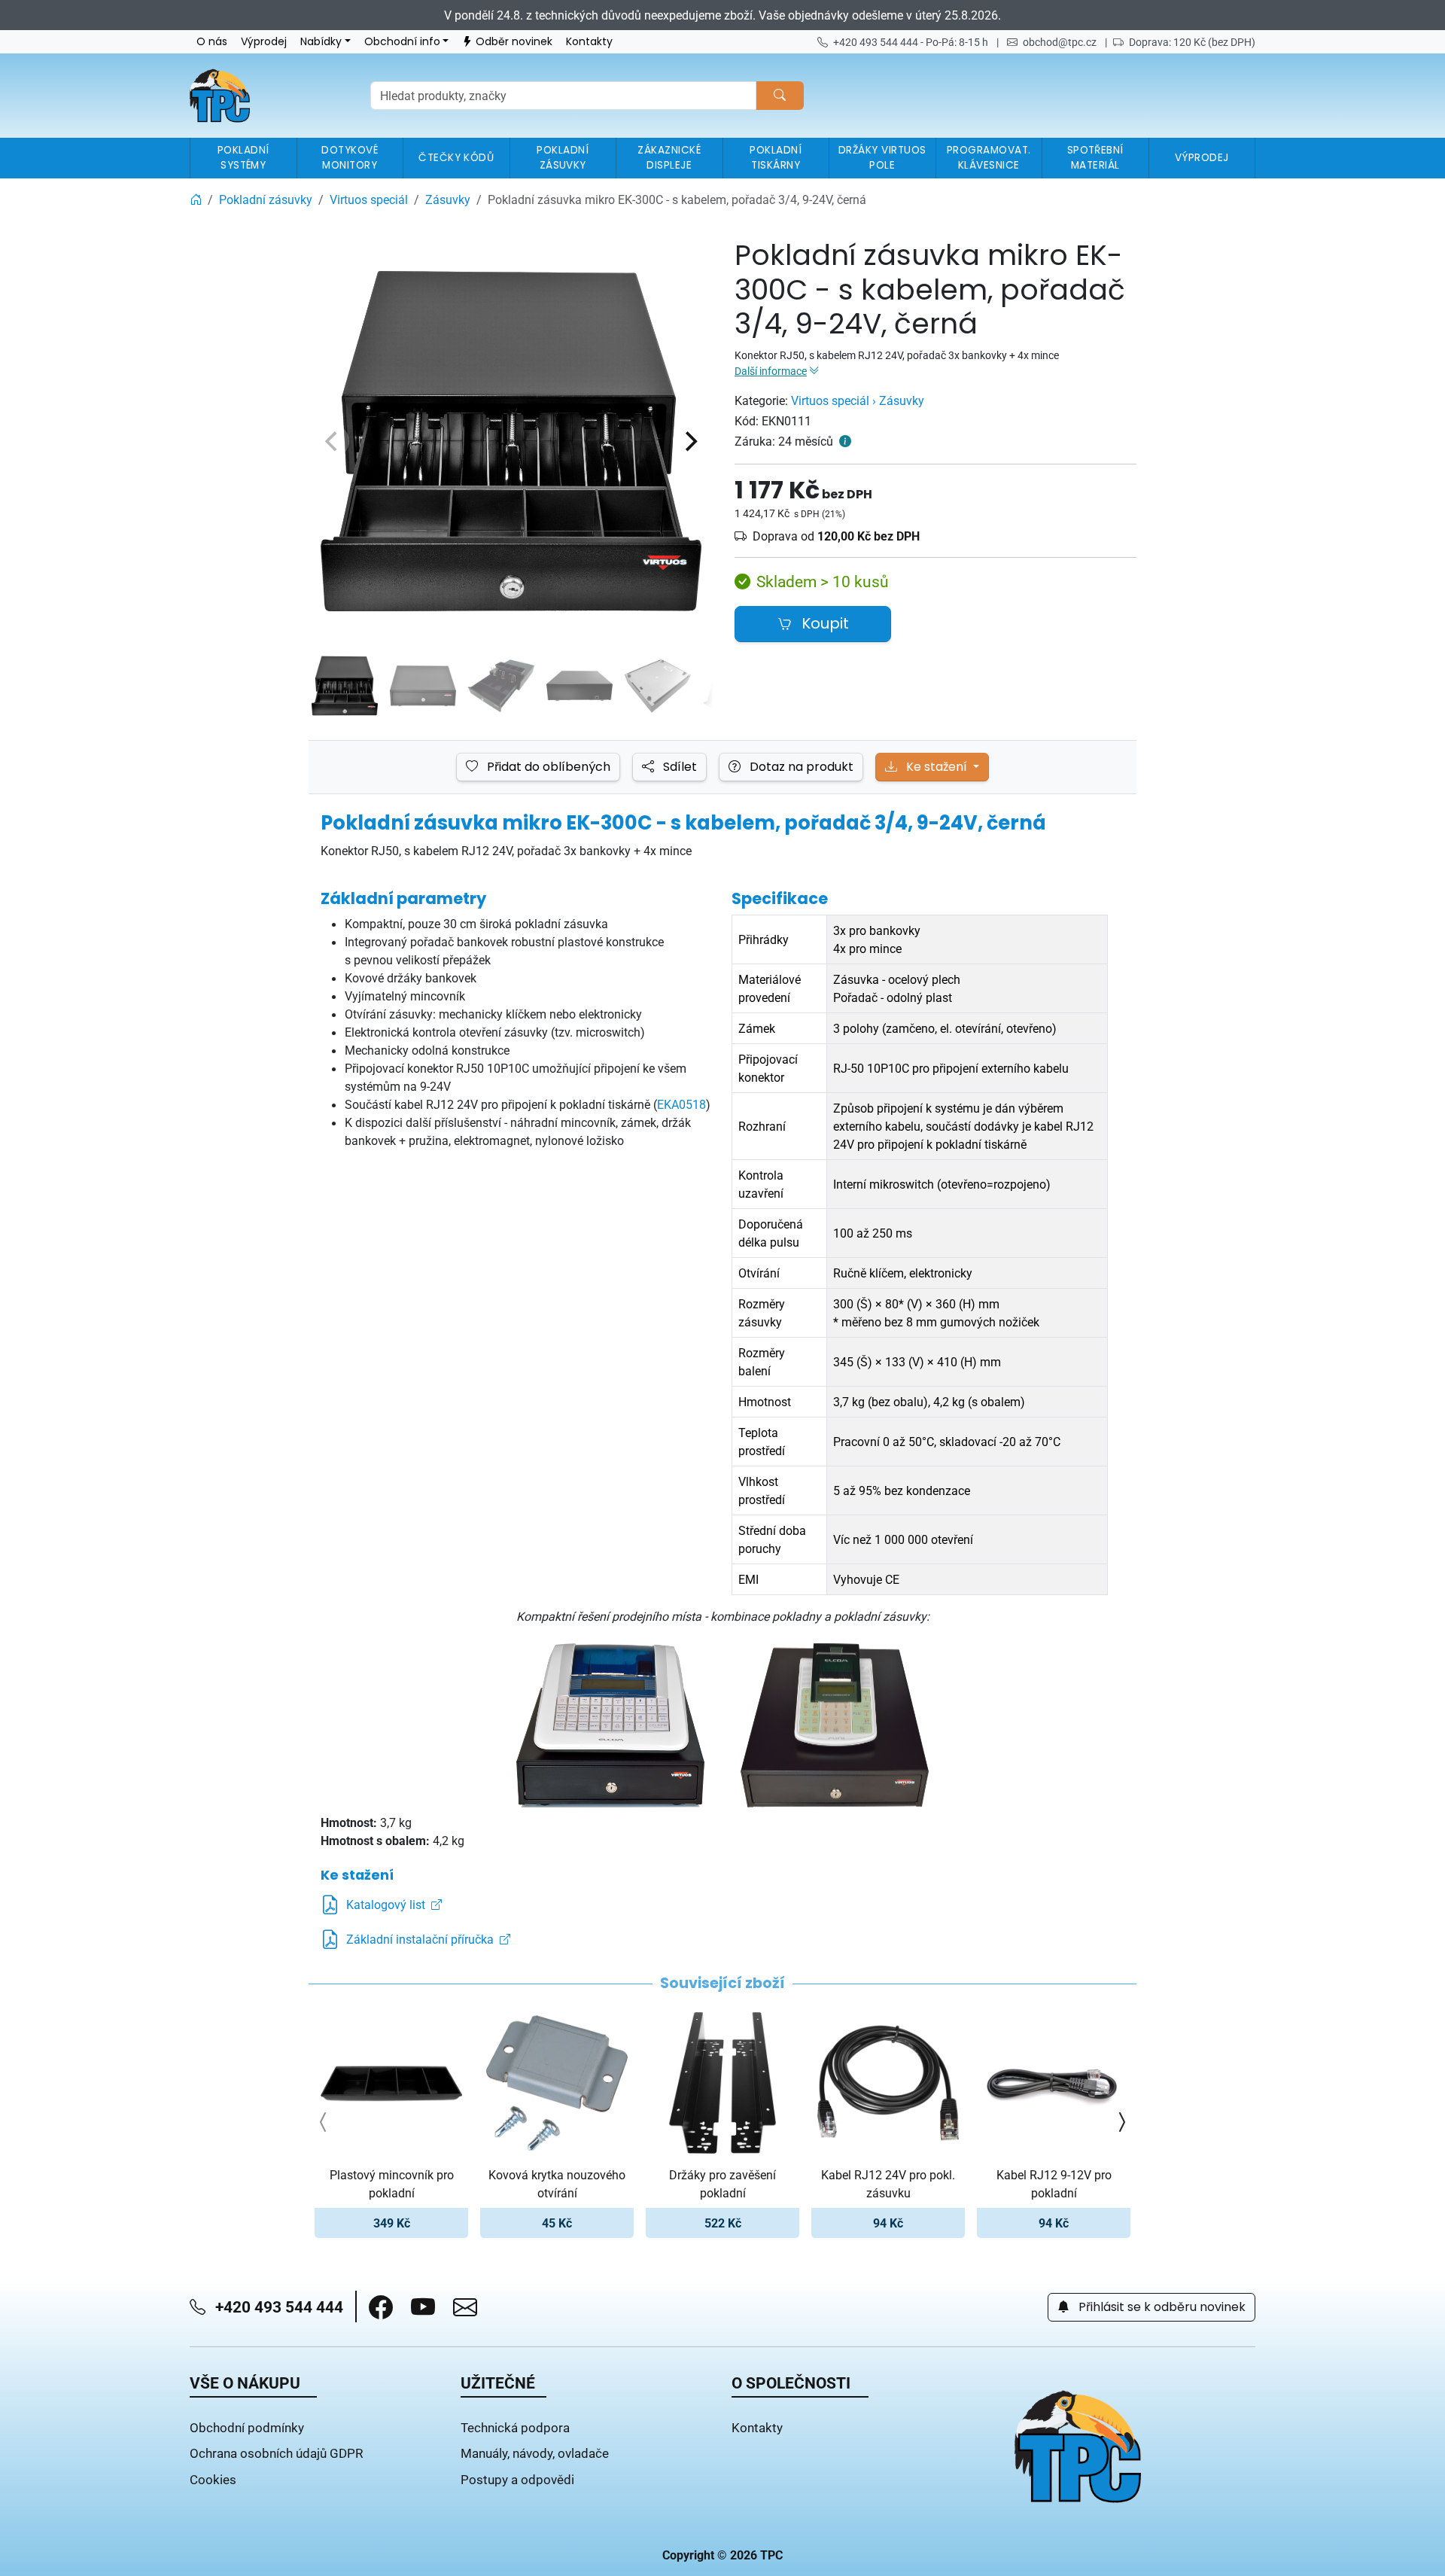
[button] (381, 2307)
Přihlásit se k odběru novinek (1161, 2307)
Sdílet (678, 767)
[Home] (196, 199)
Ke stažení (937, 767)
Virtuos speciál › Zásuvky (858, 400)
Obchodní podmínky (247, 2427)
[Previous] (333, 441)
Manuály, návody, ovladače (535, 2453)
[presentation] (324, 2122)
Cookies (213, 2479)
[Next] (689, 441)
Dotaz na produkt (800, 767)
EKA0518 (681, 1104)
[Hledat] (780, 96)
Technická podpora (515, 2427)
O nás (212, 42)
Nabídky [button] (321, 42)
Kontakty (589, 42)
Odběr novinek (514, 42)
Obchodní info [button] (402, 42)
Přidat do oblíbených (547, 767)
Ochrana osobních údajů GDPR (276, 2453)
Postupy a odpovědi (517, 2479)
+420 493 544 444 (277, 2307)
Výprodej (264, 42)
